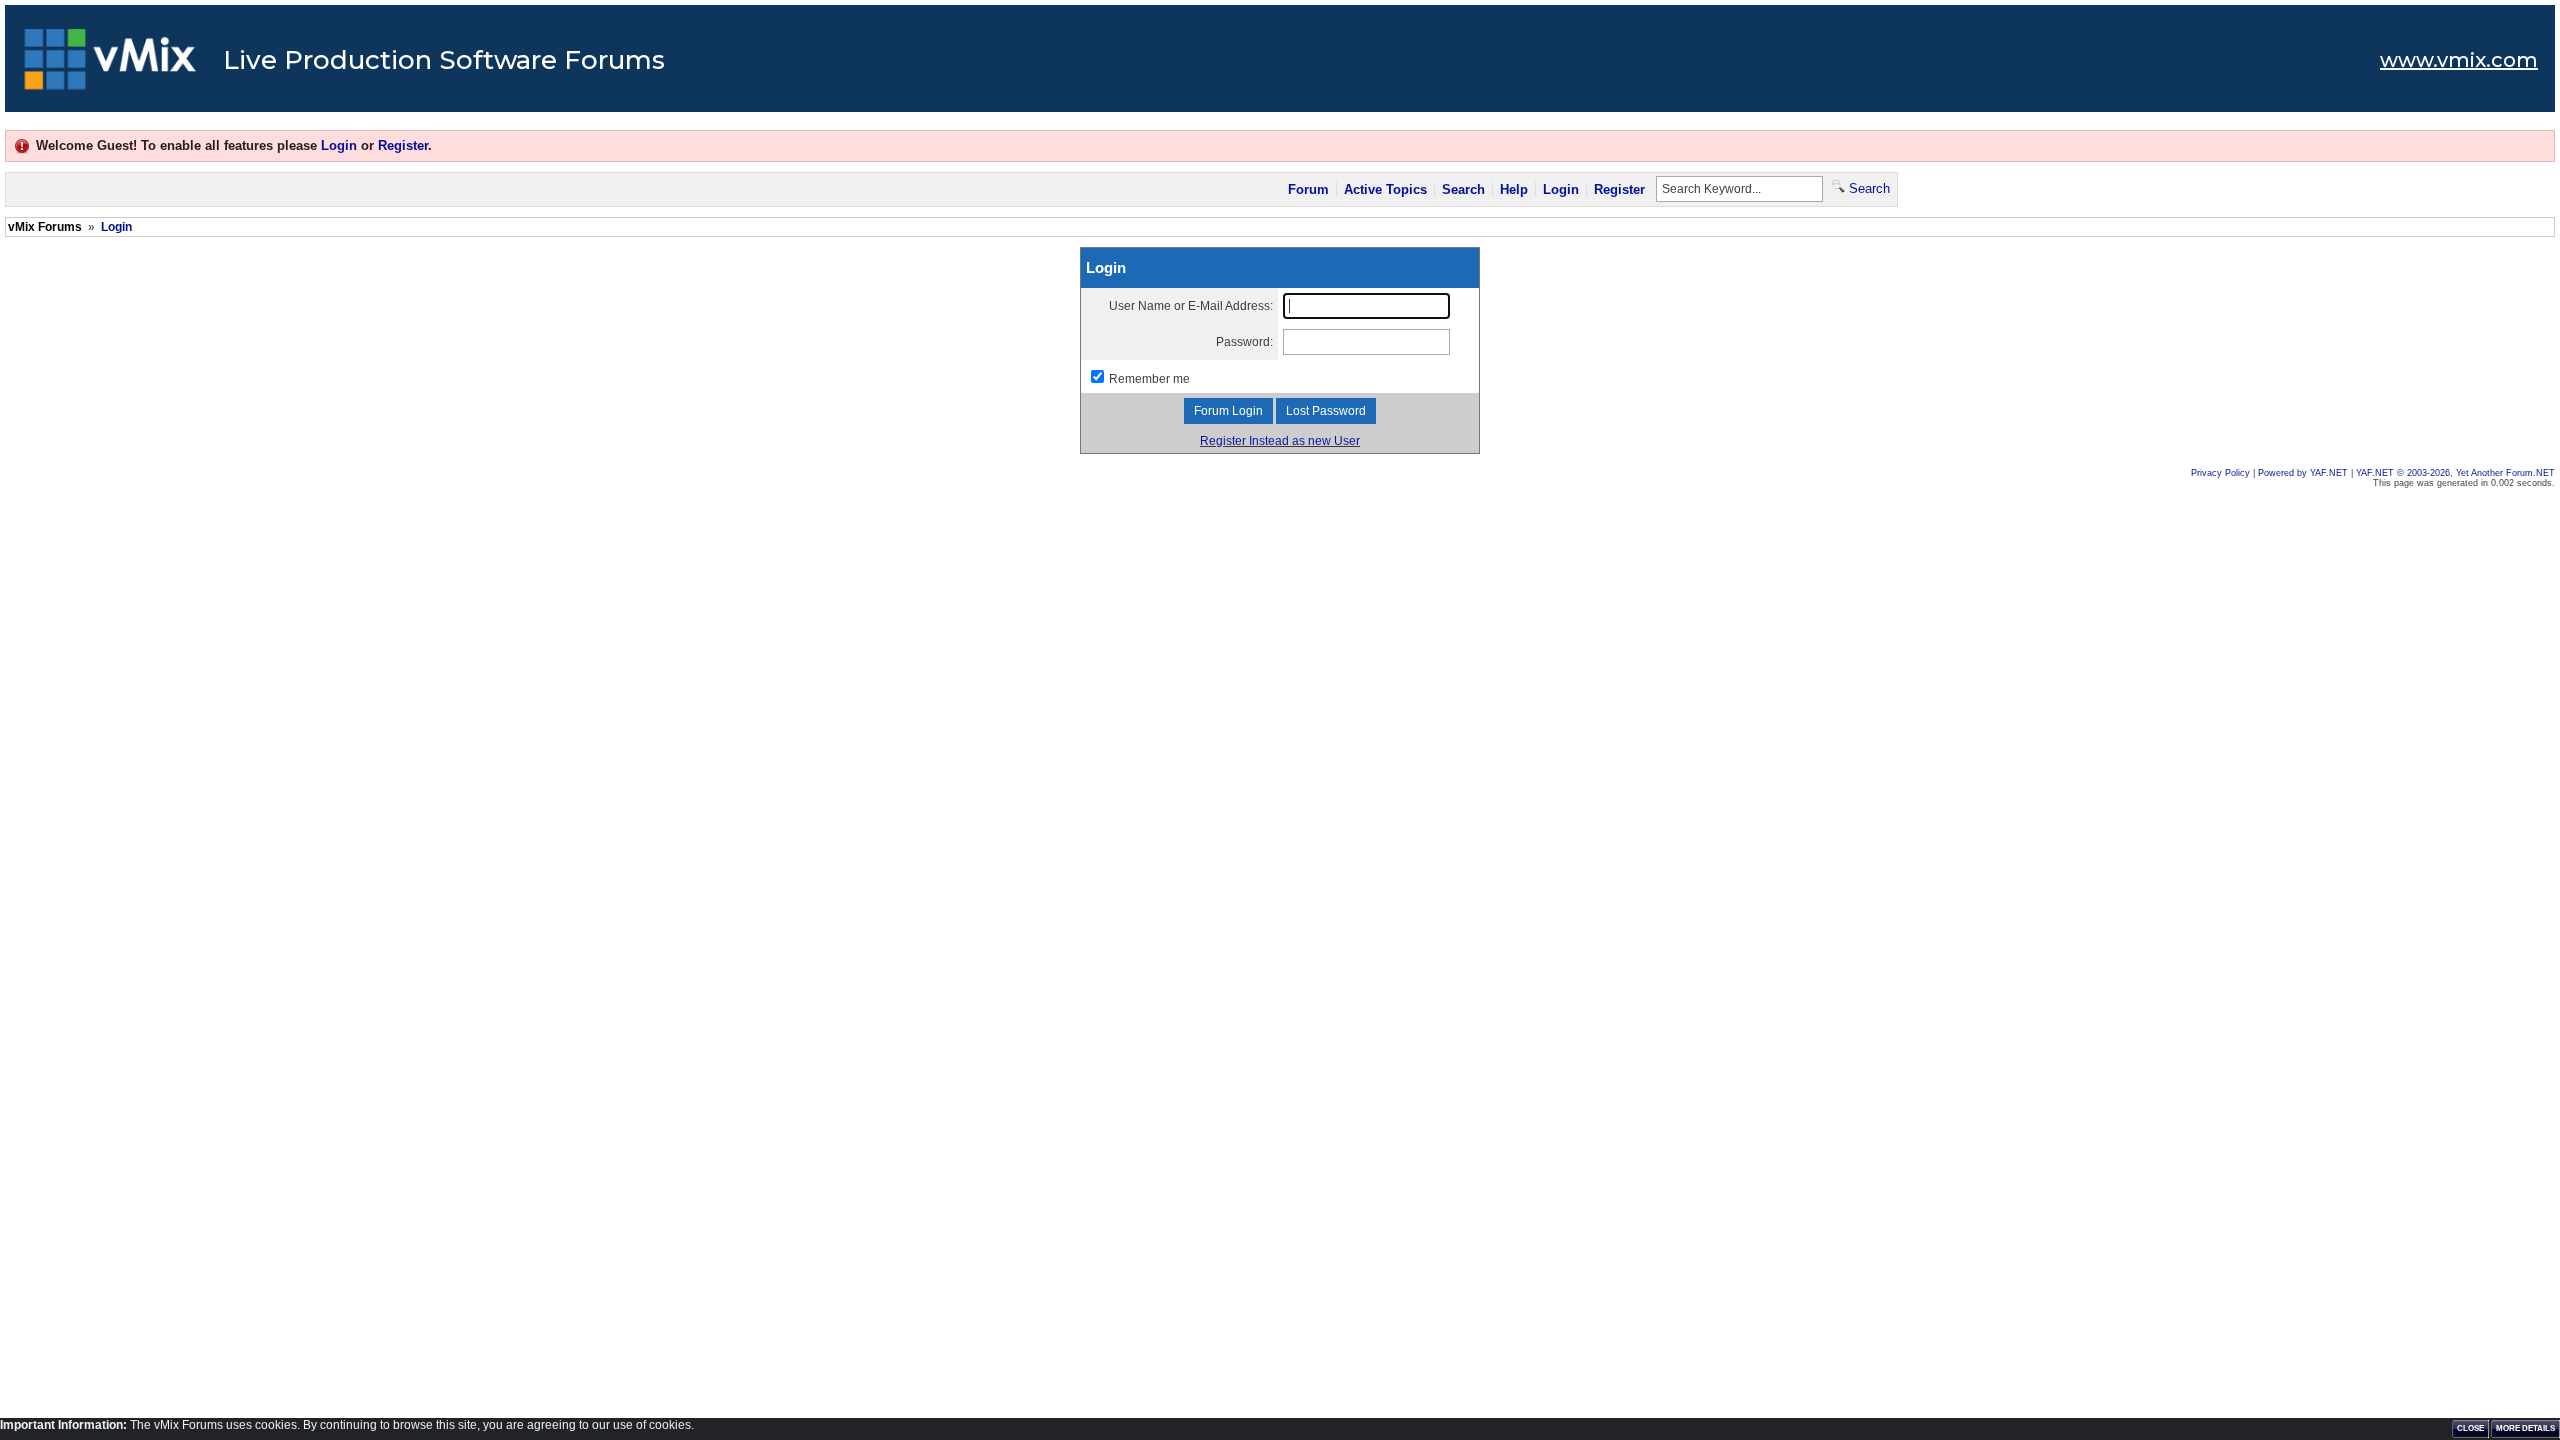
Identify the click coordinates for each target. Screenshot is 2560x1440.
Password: (1244, 342)
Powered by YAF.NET (2303, 473)
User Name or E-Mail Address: (1191, 306)
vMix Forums (45, 227)
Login (339, 145)
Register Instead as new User (1280, 441)
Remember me (1149, 379)
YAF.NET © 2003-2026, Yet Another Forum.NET (2455, 473)
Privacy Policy (2220, 473)
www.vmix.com (2459, 60)
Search (1463, 189)
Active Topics (1385, 189)
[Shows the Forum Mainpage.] (110, 65)
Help (1514, 189)
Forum (1308, 189)
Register (403, 145)
